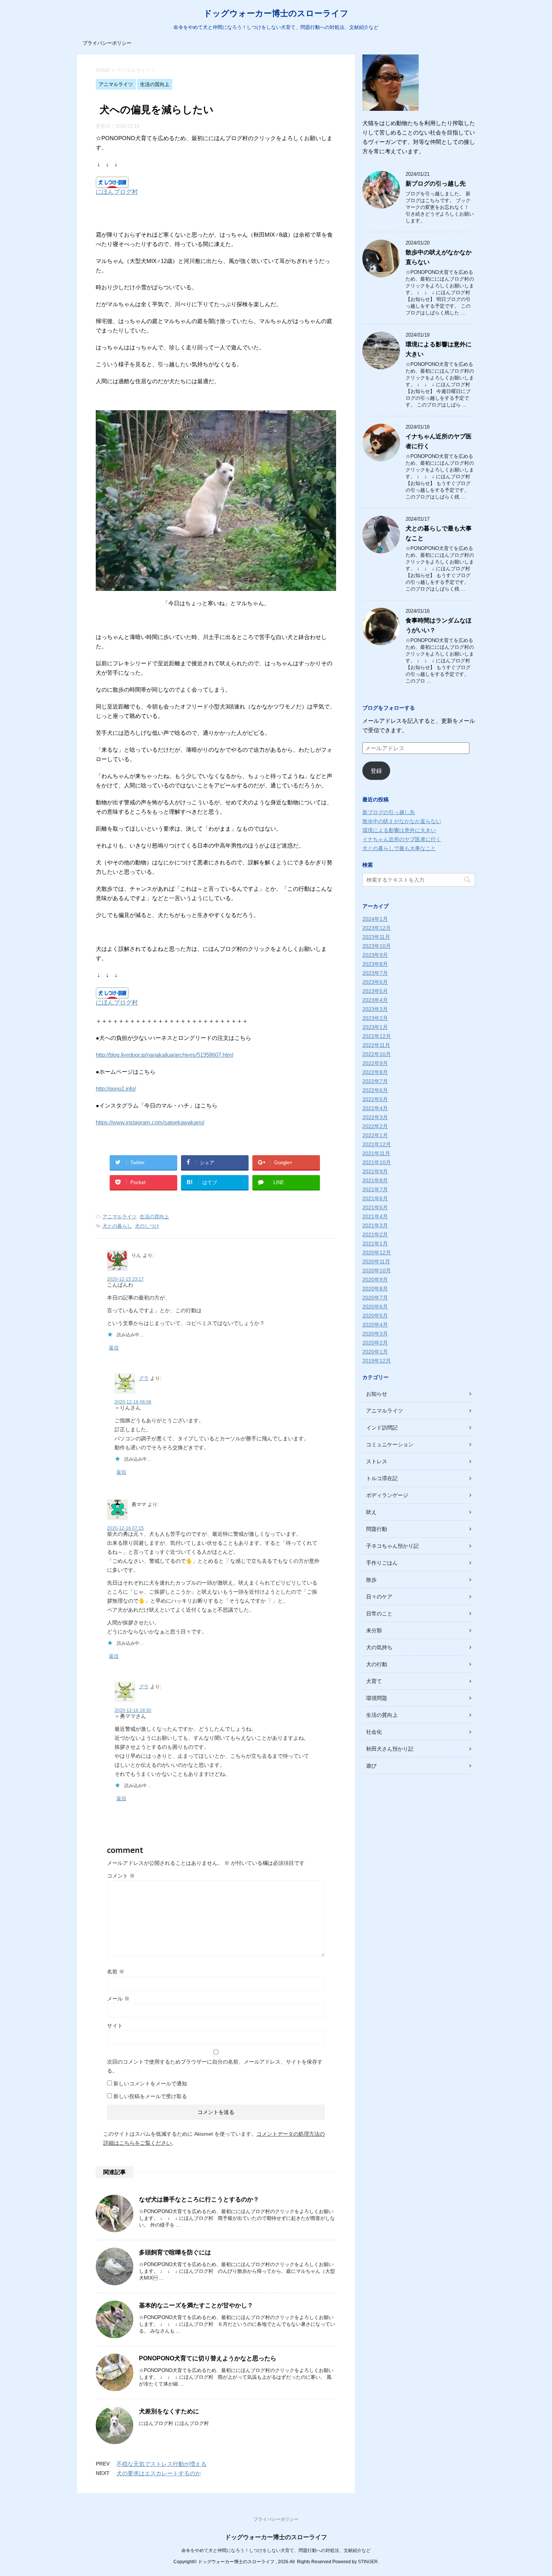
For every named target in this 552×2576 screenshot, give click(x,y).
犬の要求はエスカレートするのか (159, 2473)
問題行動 (377, 1529)
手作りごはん (382, 1563)
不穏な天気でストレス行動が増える (161, 2464)
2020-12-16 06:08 (133, 1402)
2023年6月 (375, 982)
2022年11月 (376, 1045)
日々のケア (379, 1597)
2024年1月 (375, 919)
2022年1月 (375, 1135)
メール (118, 1999)
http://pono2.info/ (116, 1089)
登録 (376, 771)
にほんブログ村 (117, 192)
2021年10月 (377, 1162)
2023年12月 (377, 928)
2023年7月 (375, 973)
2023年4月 (375, 1000)
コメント (121, 1876)
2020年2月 (375, 1343)
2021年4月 (375, 1216)
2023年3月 (375, 1009)
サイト (115, 2026)
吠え (371, 1512)
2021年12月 (377, 1144)
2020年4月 (375, 1325)
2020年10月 (377, 1271)
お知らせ (377, 1394)
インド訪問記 (382, 1428)
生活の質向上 (154, 1217)
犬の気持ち (379, 1647)
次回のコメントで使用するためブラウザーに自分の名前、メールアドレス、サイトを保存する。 (215, 2066)
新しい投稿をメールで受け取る (150, 2096)
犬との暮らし (117, 1226)
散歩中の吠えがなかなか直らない (402, 821)
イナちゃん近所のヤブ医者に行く (402, 839)
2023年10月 (377, 946)
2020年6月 (375, 1307)
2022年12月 (377, 1036)
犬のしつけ (147, 1226)
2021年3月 (375, 1225)
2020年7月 (375, 1298)
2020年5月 (375, 1316)
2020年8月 (375, 1289)
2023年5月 (375, 991)
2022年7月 (375, 1081)
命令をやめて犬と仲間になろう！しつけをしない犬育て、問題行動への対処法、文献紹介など (276, 2550)
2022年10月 (377, 1054)
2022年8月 (375, 1072)
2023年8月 (375, 964)
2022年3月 (375, 1117)
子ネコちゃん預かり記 (392, 1546)
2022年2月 (375, 1126)
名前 (116, 1972)
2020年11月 (376, 1262)
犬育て (374, 1681)
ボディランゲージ (387, 1495)
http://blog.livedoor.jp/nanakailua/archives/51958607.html (164, 1055)
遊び (371, 1766)
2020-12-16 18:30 (133, 1710)
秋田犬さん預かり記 (390, 1749)
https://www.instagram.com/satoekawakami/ (150, 1122)
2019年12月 (377, 1361)
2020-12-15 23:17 (125, 1279)
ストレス (377, 1461)
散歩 (371, 1580)
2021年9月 (375, 1171)
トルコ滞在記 (382, 1478)
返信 (114, 1348)
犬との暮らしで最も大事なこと (399, 848)
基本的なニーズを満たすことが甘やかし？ (196, 2305)
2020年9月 (375, 1280)
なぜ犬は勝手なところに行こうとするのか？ (199, 2199)
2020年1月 (375, 1352)
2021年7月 (375, 1189)
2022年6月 (375, 1090)
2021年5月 (375, 1207)
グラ (144, 1378)
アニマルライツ (120, 1217)
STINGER (368, 2562)
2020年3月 (375, 1334)
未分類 (374, 1630)
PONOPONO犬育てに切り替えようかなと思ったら (208, 2358)
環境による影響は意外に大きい (399, 830)
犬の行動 (377, 1664)
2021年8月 (375, 1180)
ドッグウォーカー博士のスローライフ (276, 13)
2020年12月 (377, 1252)
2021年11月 (376, 1153)
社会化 (374, 1732)
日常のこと (379, 1614)
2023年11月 (376, 937)
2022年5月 (375, 1099)
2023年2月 (375, 1018)
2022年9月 (375, 1063)
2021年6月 (375, 1198)
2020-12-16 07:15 (125, 1528)
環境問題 (377, 1698)
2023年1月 (375, 1027)
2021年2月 (375, 1234)
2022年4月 (375, 1108)
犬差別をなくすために (169, 2411)
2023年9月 (375, 955)
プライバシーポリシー (107, 43)
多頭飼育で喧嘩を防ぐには (175, 2252)
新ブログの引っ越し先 (436, 184)
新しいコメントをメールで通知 (150, 2083)
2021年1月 (375, 1243)
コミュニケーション (390, 1444)
